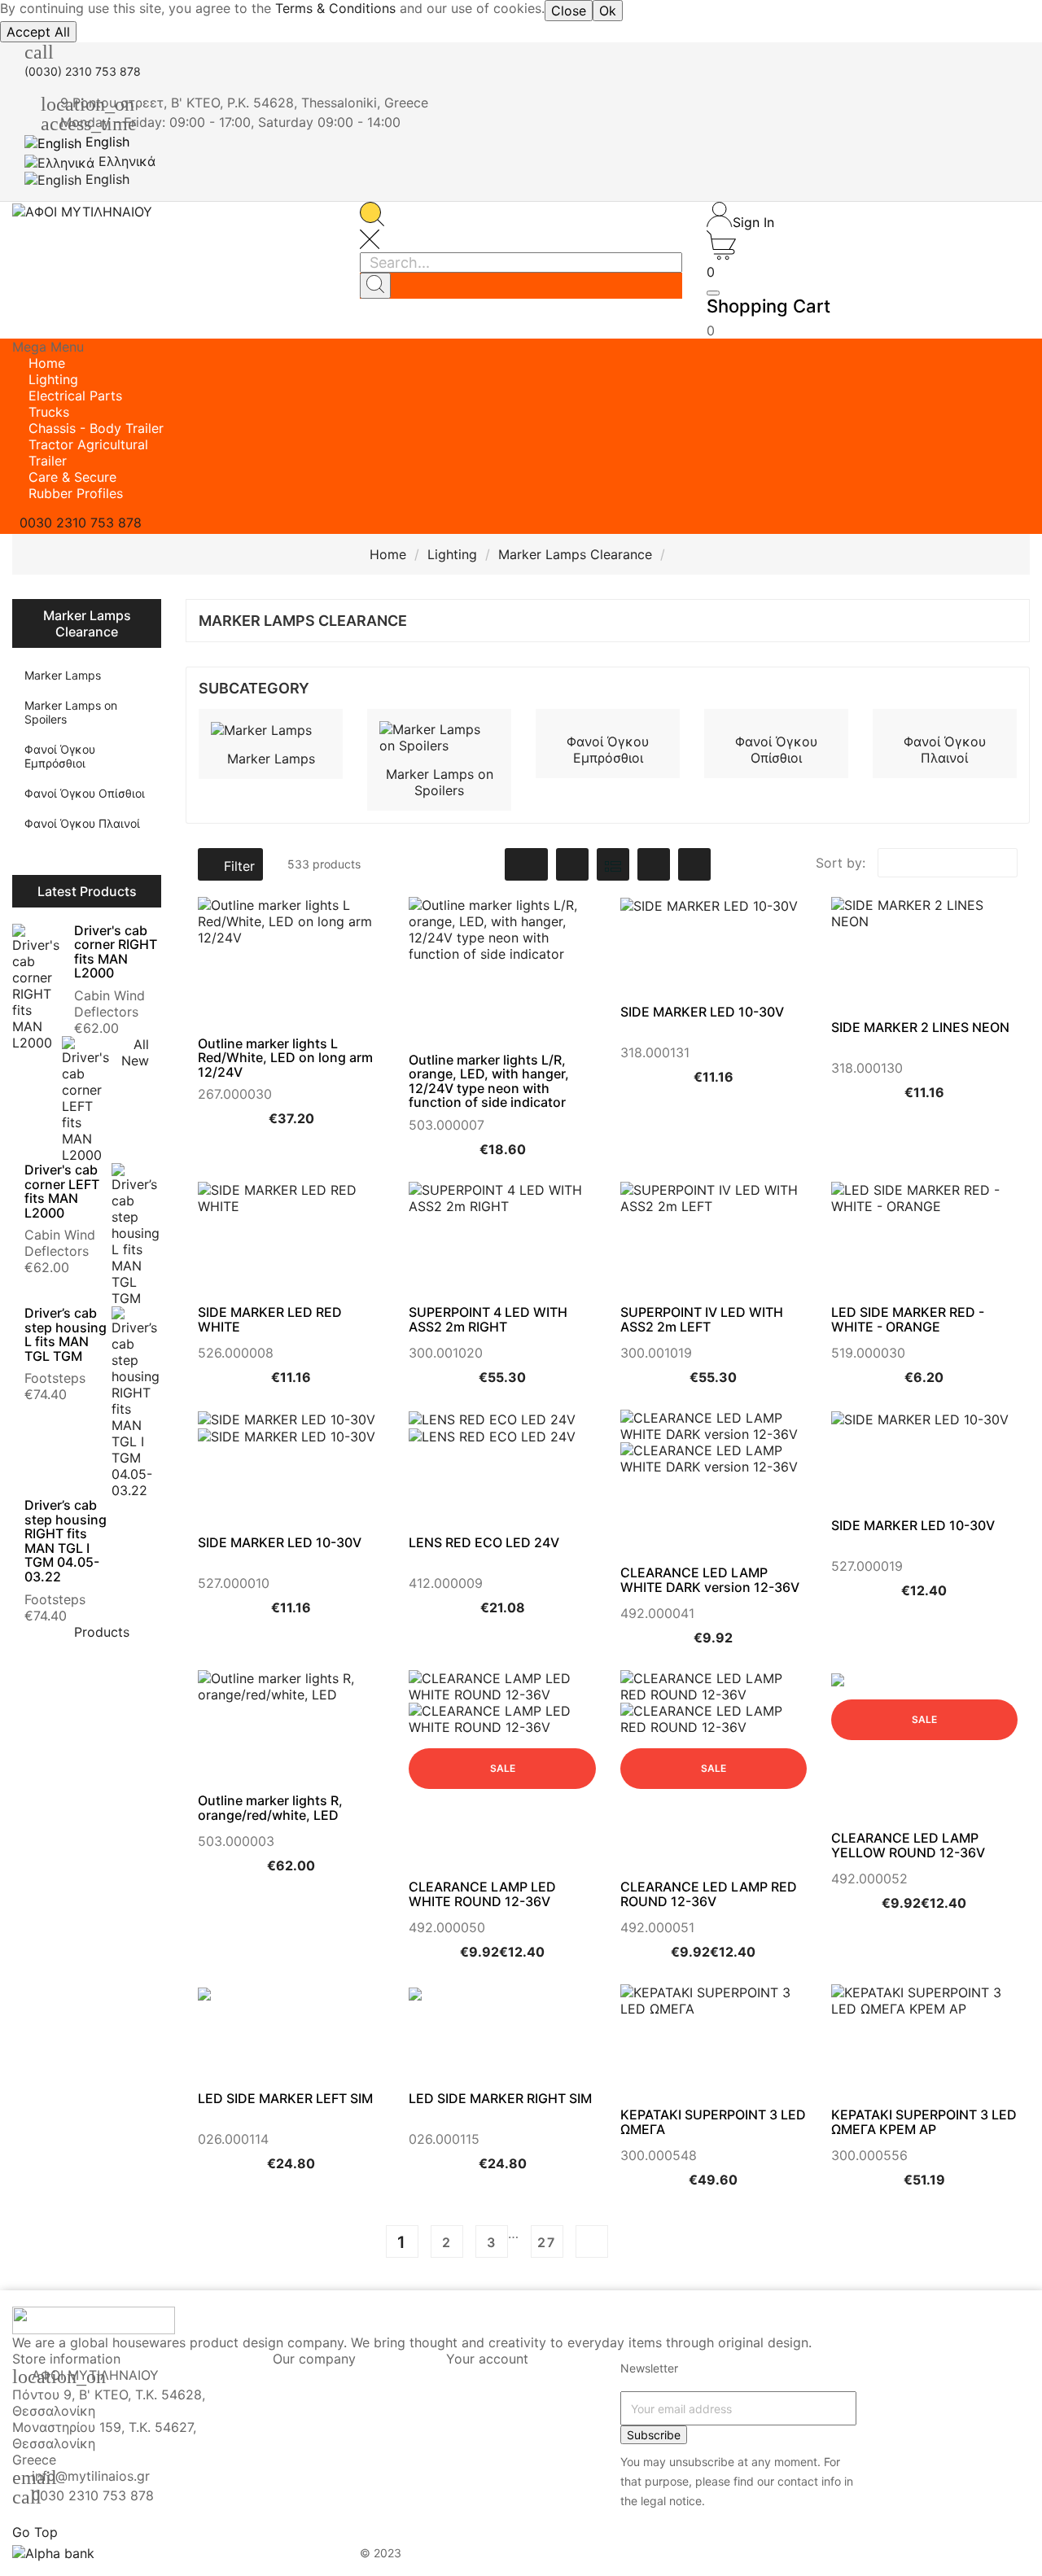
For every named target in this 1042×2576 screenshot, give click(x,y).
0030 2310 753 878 (93, 2495)
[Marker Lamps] (261, 729)
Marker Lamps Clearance (87, 623)
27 (547, 2242)
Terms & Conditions (335, 8)
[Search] (375, 286)
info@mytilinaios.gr (91, 2476)
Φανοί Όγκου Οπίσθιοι (85, 793)
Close (569, 11)
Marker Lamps (63, 675)
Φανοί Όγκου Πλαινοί (82, 823)
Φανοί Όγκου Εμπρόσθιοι (60, 756)
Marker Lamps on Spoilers (71, 712)
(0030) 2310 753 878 (83, 71)
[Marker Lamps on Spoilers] (439, 736)
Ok (608, 11)
